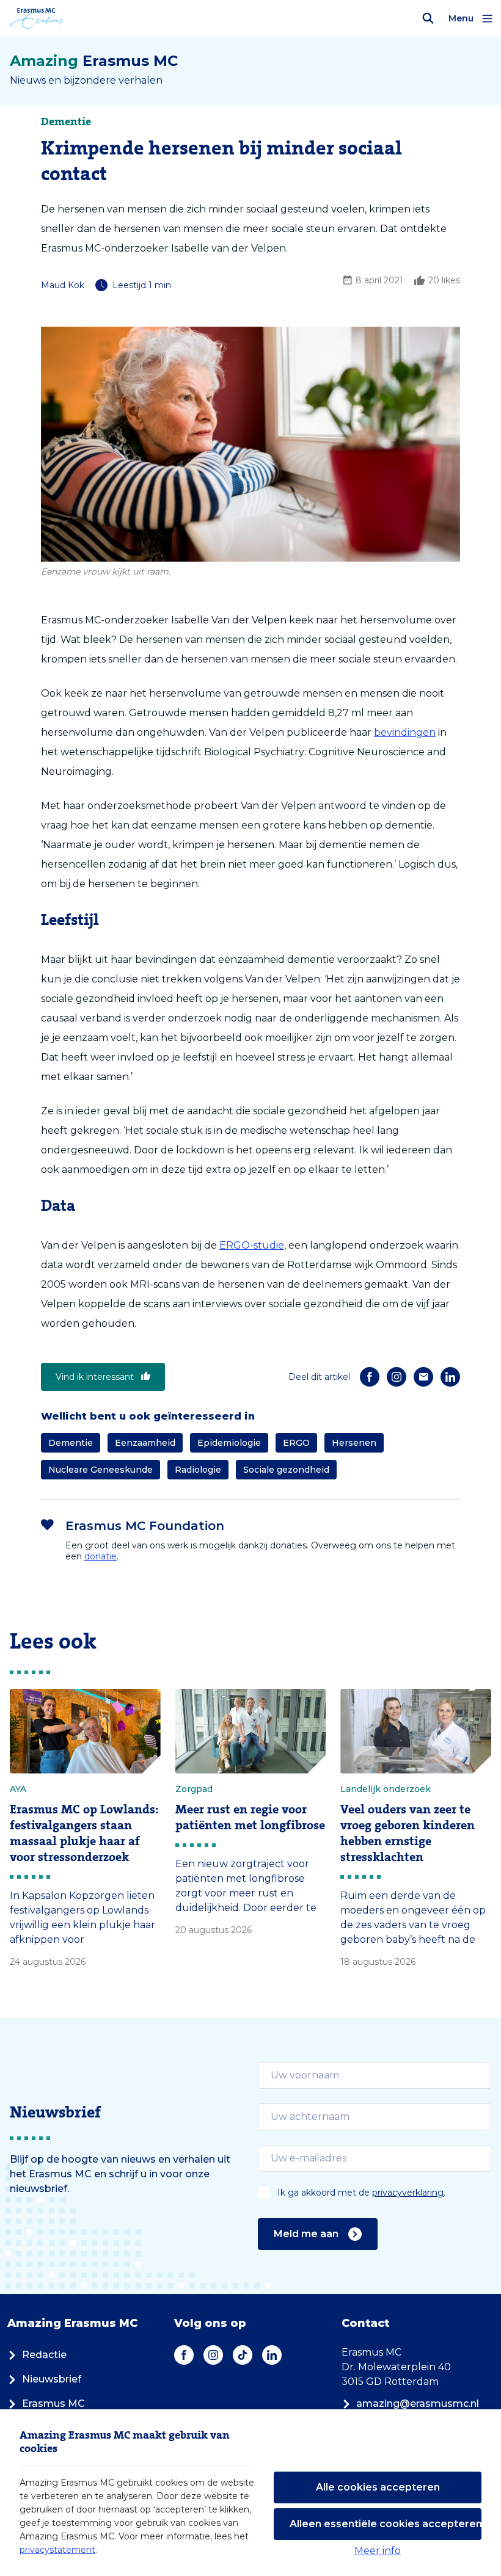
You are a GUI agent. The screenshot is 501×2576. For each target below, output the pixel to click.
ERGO (296, 1443)
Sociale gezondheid (286, 1470)
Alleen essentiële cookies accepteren (386, 2524)
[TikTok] (243, 2355)
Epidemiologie (229, 1443)
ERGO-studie (252, 1245)
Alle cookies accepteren (378, 2487)
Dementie (71, 1443)
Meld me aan (306, 2234)
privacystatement (57, 2550)
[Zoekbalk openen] (428, 18)
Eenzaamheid (145, 1443)
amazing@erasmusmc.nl (418, 2404)
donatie (101, 1556)
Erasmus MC (53, 2404)
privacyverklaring (408, 2193)
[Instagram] (397, 1377)
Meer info (378, 2551)
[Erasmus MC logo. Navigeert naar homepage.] (36, 18)
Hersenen (354, 1443)
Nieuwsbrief (52, 2379)
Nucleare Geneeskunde (101, 1470)
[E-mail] (423, 1377)
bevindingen (405, 732)
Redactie (44, 2355)
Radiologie (198, 1470)
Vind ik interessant (95, 1377)
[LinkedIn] (450, 1377)
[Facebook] (370, 1377)
